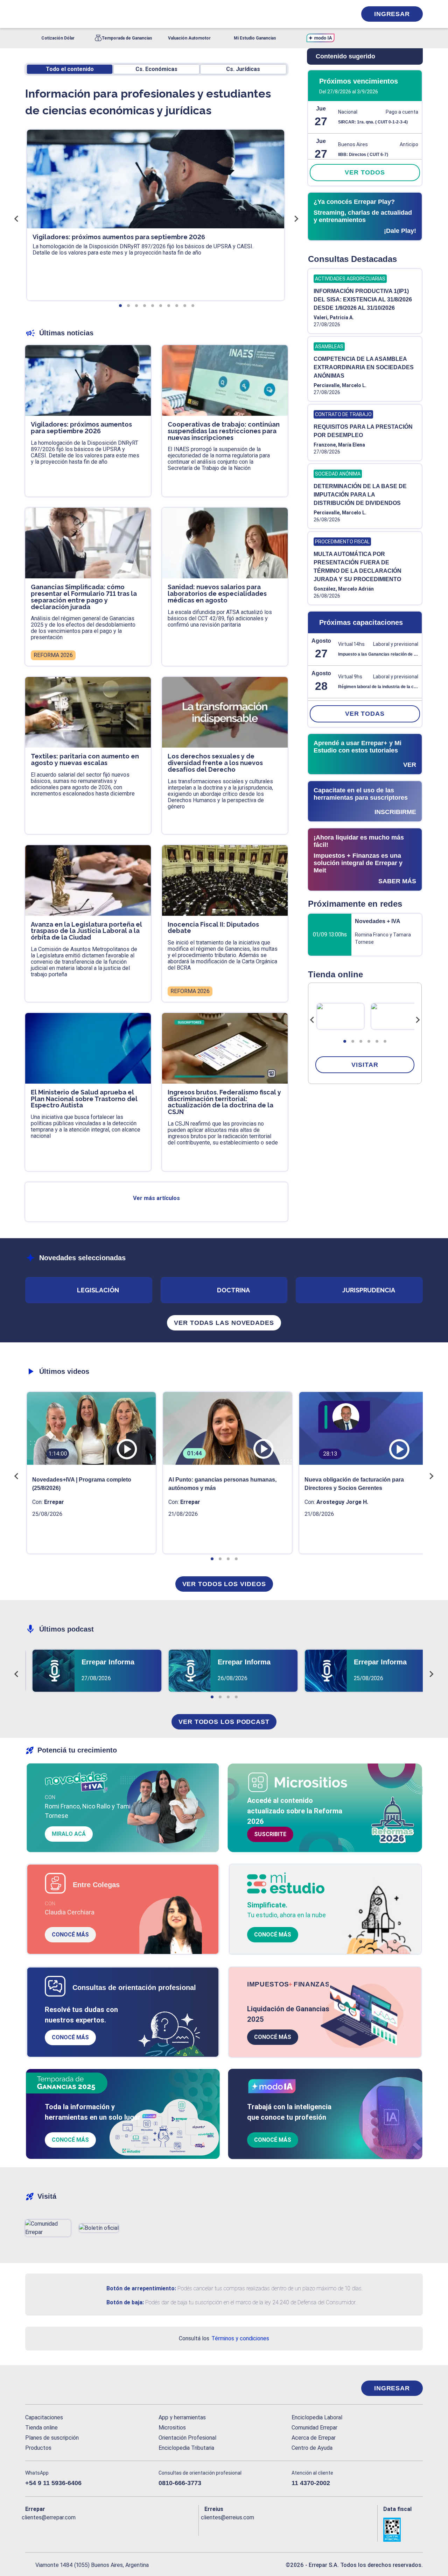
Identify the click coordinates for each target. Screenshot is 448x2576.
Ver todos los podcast (224, 1722)
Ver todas (365, 714)
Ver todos (365, 172)
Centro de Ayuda (312, 2448)
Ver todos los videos (224, 1584)
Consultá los (224, 2338)
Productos (38, 2448)
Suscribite (270, 1834)
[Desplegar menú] (30, 14)
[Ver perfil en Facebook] (31, 2529)
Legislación (98, 1290)
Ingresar (392, 14)
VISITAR (365, 1065)
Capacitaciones (44, 2417)
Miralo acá (69, 1834)
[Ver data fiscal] (403, 2530)
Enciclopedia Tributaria (186, 2448)
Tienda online (41, 2428)
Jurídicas (243, 69)
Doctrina (233, 1290)
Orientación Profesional (187, 2438)
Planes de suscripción (52, 2438)
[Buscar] (119, 14)
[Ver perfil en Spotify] (122, 2529)
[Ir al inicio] (53, 2388)
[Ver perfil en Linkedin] (61, 2529)
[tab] (345, 1041)
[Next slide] (418, 1020)
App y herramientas (182, 2417)
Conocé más (70, 1935)
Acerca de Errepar (314, 2438)
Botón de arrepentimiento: (141, 2288)
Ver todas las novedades (224, 1323)
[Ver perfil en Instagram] (92, 2529)
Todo (70, 69)
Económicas (156, 69)
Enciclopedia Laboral (317, 2417)
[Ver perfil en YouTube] (76, 2529)
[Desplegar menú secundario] (330, 14)
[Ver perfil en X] (46, 2529)
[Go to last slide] (312, 1020)
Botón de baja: (125, 2302)
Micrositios (172, 2428)
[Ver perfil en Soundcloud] (107, 2529)
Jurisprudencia (369, 1290)
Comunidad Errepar (314, 2428)
